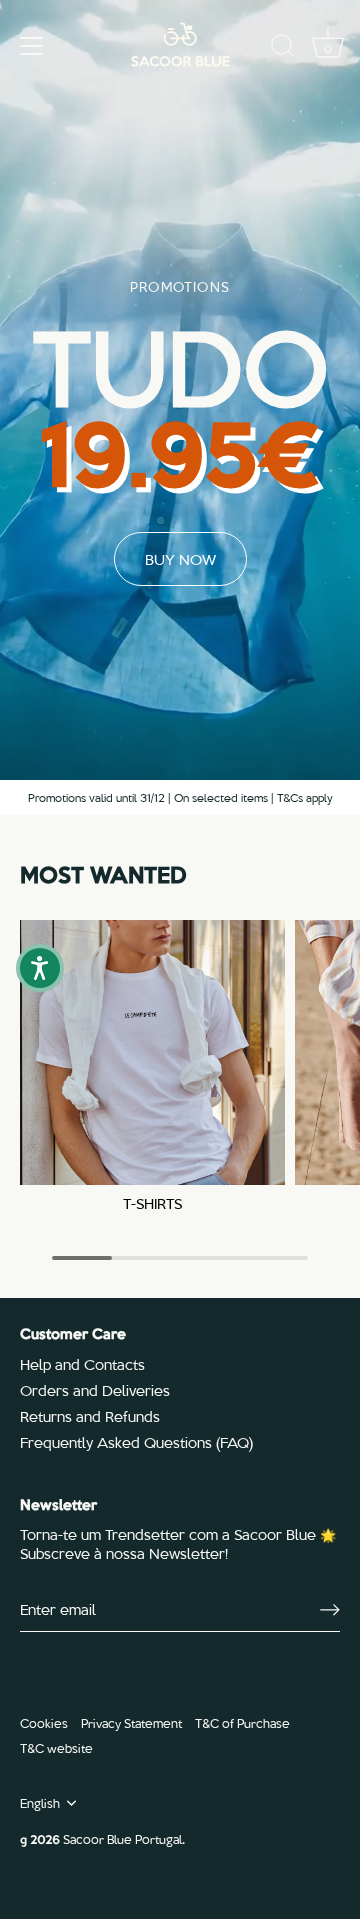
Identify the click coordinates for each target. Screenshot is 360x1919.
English (40, 1803)
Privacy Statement (131, 1722)
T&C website (56, 1747)
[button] (40, 968)
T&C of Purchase (242, 1722)
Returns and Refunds (90, 1416)
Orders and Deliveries (95, 1390)
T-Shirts (152, 1203)
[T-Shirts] (152, 1052)
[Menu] (32, 46)
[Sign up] (330, 1610)
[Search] (283, 49)
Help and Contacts (82, 1364)
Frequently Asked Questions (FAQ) (136, 1442)
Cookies (44, 1722)
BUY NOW (180, 559)
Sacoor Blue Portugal (122, 1838)
